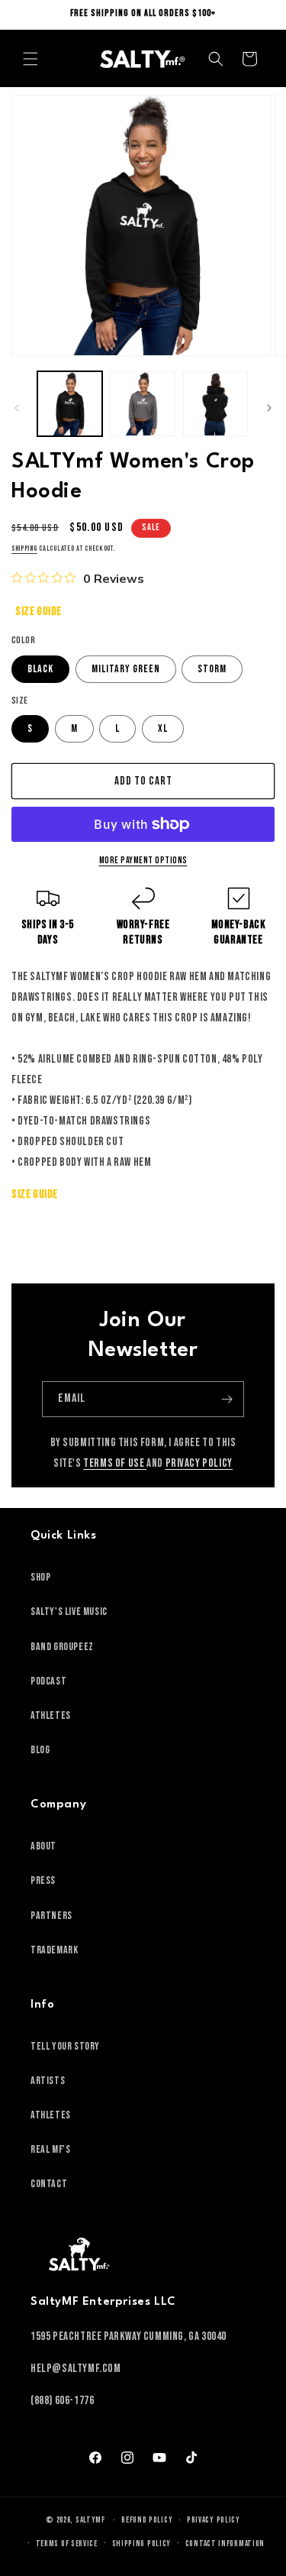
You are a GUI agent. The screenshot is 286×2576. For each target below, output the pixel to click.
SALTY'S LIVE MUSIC (69, 1612)
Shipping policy (142, 2544)
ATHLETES (51, 1715)
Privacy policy (214, 2520)
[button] (31, 59)
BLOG (40, 1750)
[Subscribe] (227, 1399)
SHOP (40, 1577)
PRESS (43, 1880)
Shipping (24, 549)
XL (163, 728)
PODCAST (48, 1681)
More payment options (143, 861)
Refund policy (147, 2520)
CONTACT (49, 2184)
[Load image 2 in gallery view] (142, 404)
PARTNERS (51, 1916)
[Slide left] (17, 408)
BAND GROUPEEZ (62, 1647)
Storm (212, 669)
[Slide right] (269, 408)
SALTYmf (90, 2520)
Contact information (225, 2544)
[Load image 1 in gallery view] (70, 404)
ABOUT (43, 1846)
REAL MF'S (50, 2149)
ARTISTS (48, 2081)
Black (40, 669)
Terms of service (67, 2544)
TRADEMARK (54, 1950)
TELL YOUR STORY (65, 2046)
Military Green (126, 669)
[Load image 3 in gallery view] (215, 404)
